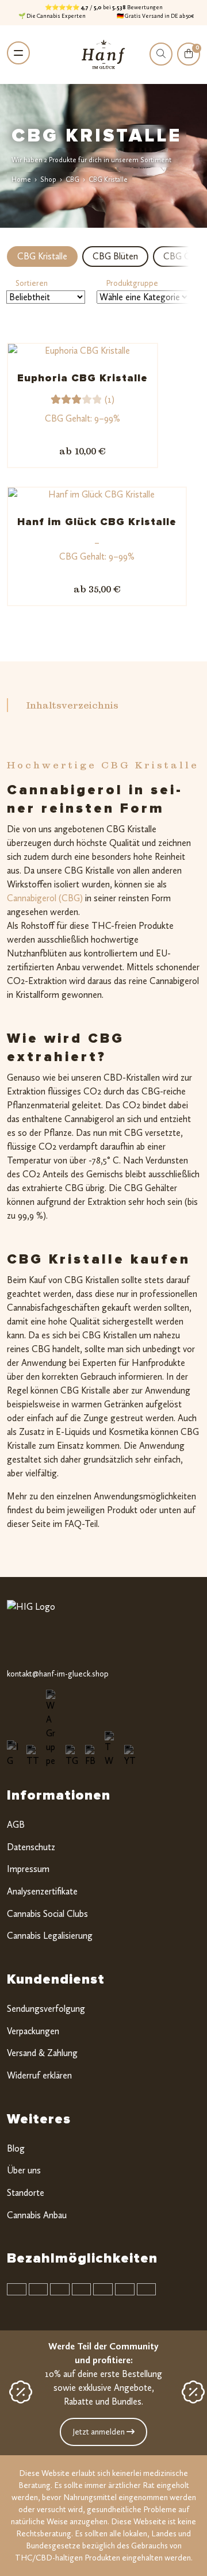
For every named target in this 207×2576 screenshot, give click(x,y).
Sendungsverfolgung (46, 2009)
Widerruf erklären (39, 2075)
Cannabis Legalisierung (50, 1936)
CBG (72, 179)
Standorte (26, 2193)
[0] (189, 62)
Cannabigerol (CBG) (45, 898)
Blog (16, 2148)
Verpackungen (33, 2031)
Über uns (24, 2170)
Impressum (28, 1869)
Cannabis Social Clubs (47, 1914)
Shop (48, 179)
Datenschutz (31, 1847)
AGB (16, 1825)
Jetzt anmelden (99, 2432)
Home (21, 179)
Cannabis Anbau (37, 2215)
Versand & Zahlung (42, 2053)
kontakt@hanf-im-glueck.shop (58, 1674)
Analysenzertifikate (42, 1891)
